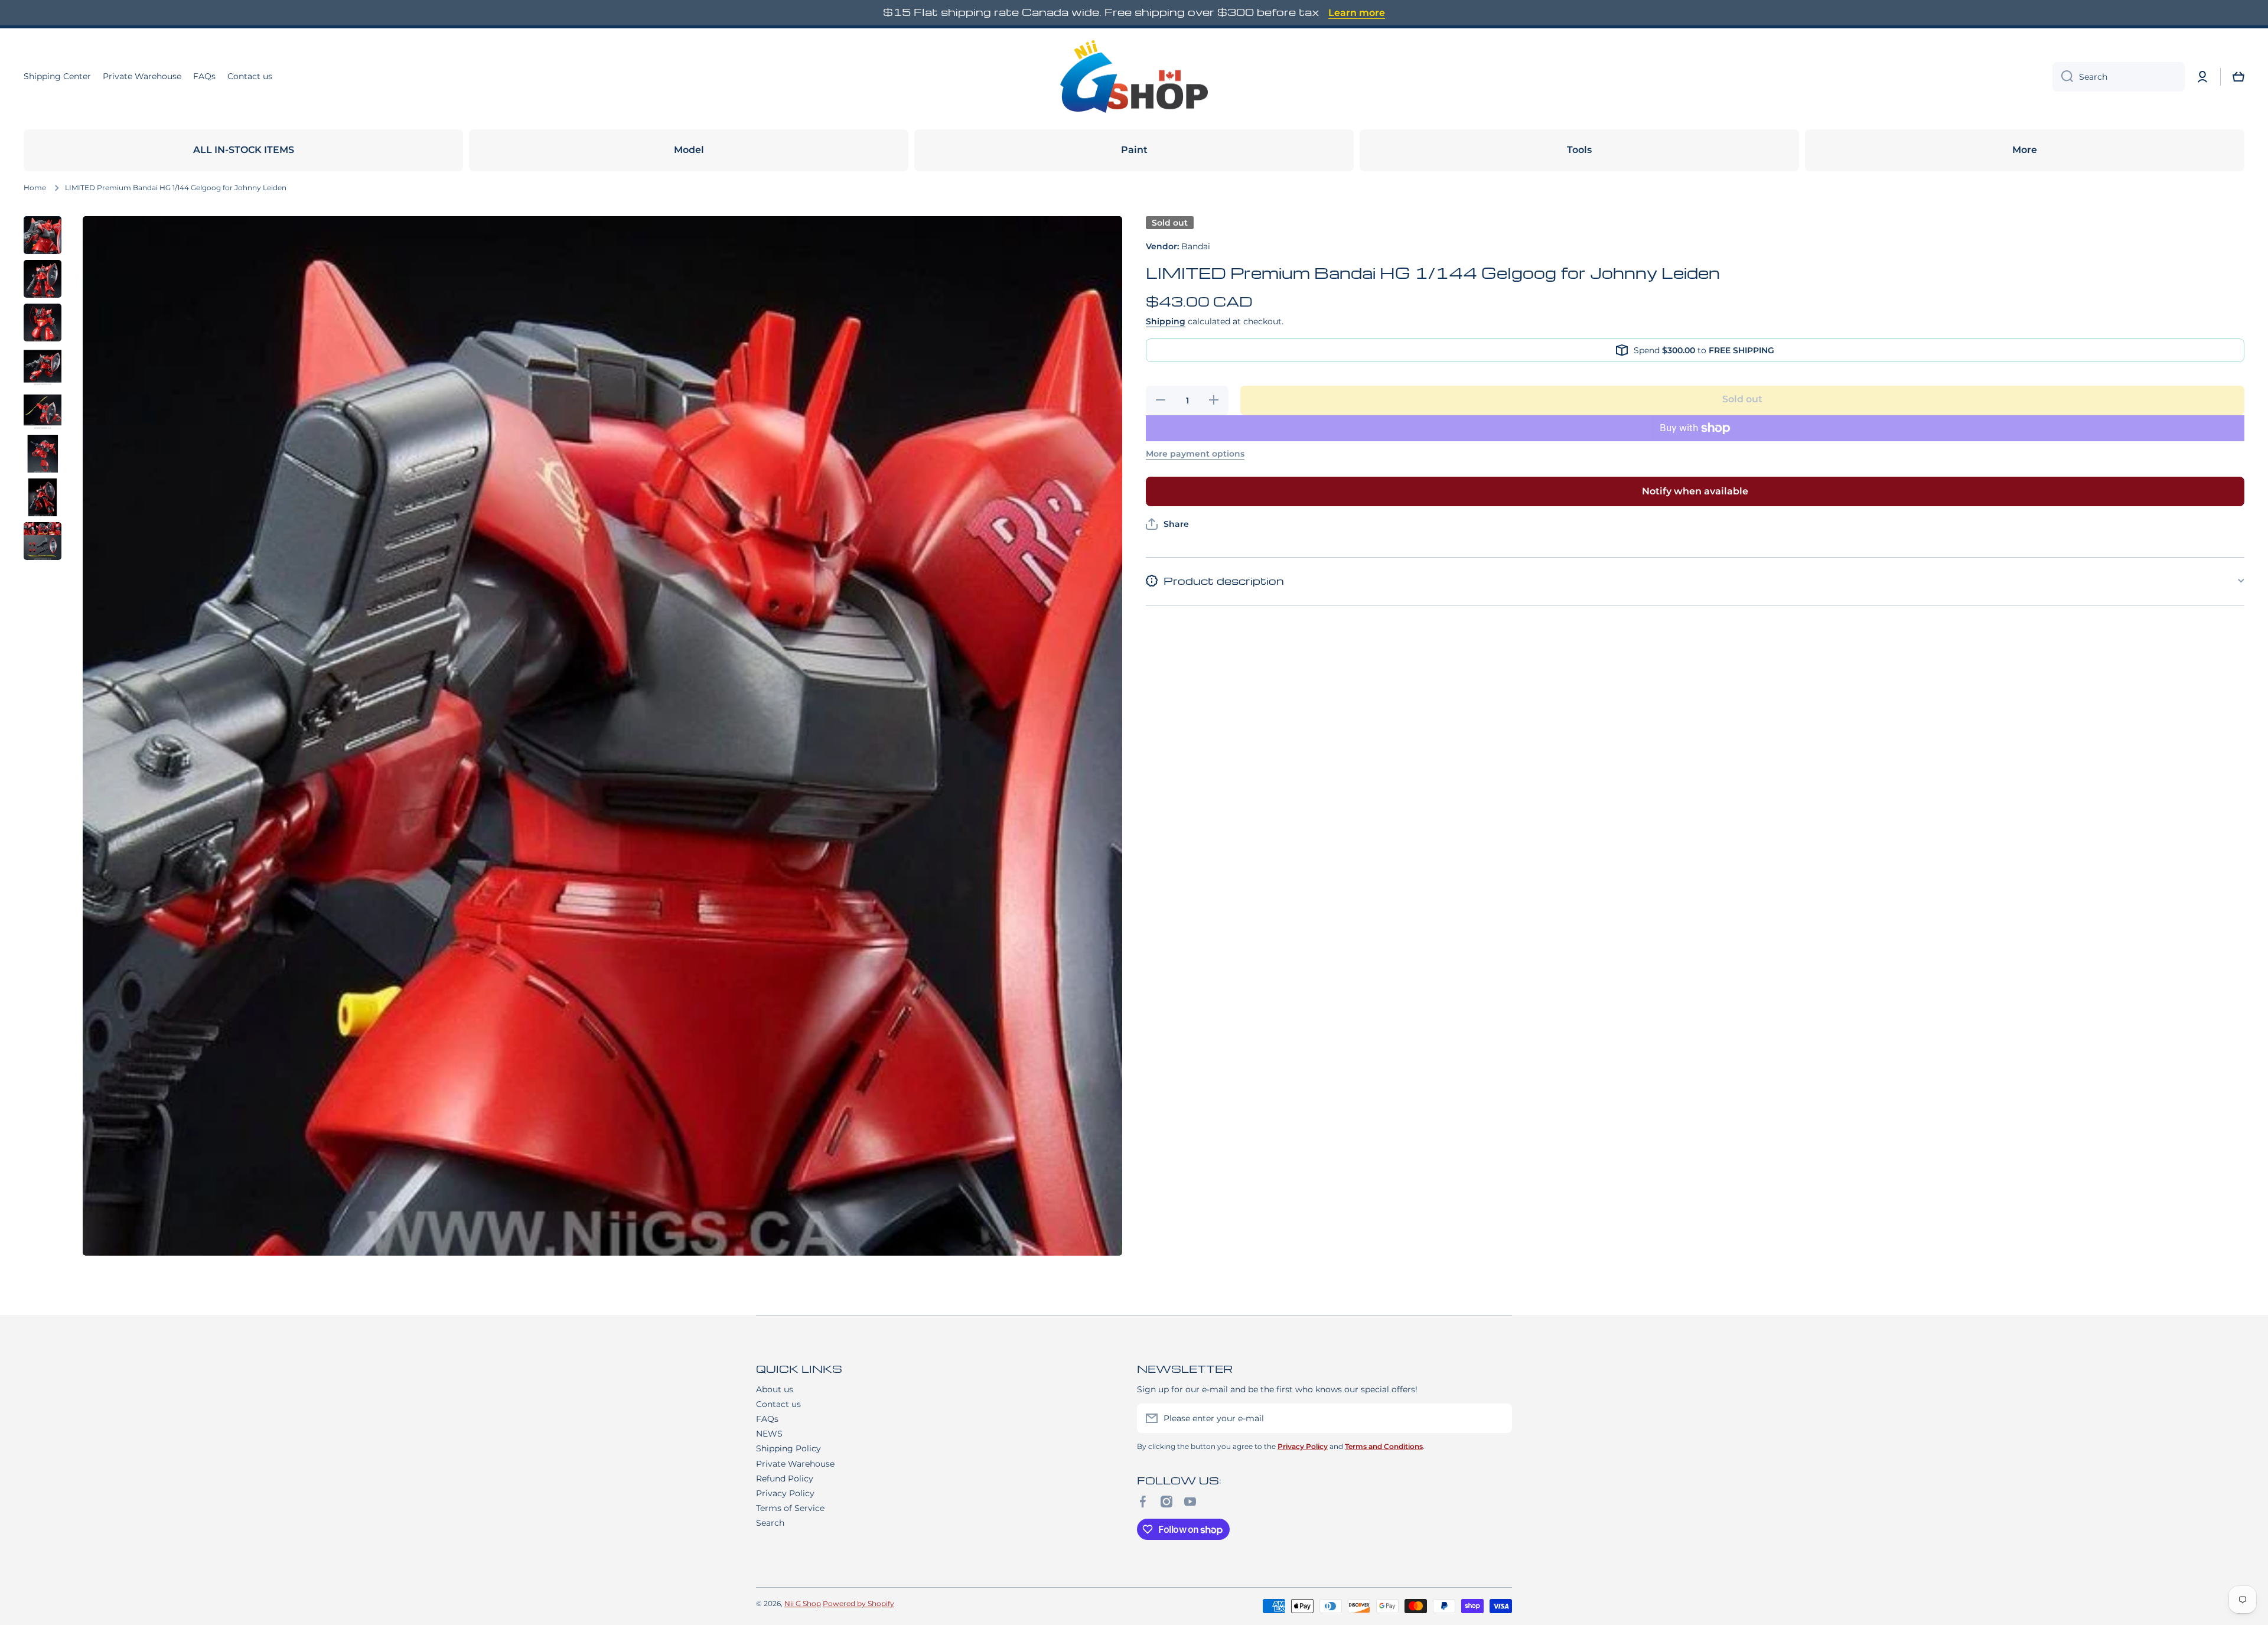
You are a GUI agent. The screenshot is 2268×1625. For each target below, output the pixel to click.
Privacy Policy (785, 1493)
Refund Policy (785, 1479)
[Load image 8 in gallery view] (43, 541)
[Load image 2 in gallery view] (43, 279)
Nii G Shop (803, 1603)
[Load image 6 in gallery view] (43, 454)
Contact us (778, 1404)
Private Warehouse (795, 1464)
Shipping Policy (788, 1448)
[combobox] (2119, 77)
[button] (2238, 77)
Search (770, 1523)
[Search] (2063, 77)
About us (775, 1389)
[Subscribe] (1497, 1418)
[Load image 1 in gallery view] (43, 235)
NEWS (769, 1434)
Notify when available (1695, 491)
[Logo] (1134, 77)
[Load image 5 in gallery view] (43, 410)
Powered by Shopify (858, 1603)
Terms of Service (790, 1508)
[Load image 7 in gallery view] (43, 497)
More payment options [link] (1195, 454)
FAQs (767, 1419)
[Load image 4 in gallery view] (43, 366)
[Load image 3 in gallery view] (43, 323)
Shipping (1166, 321)
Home (35, 188)
